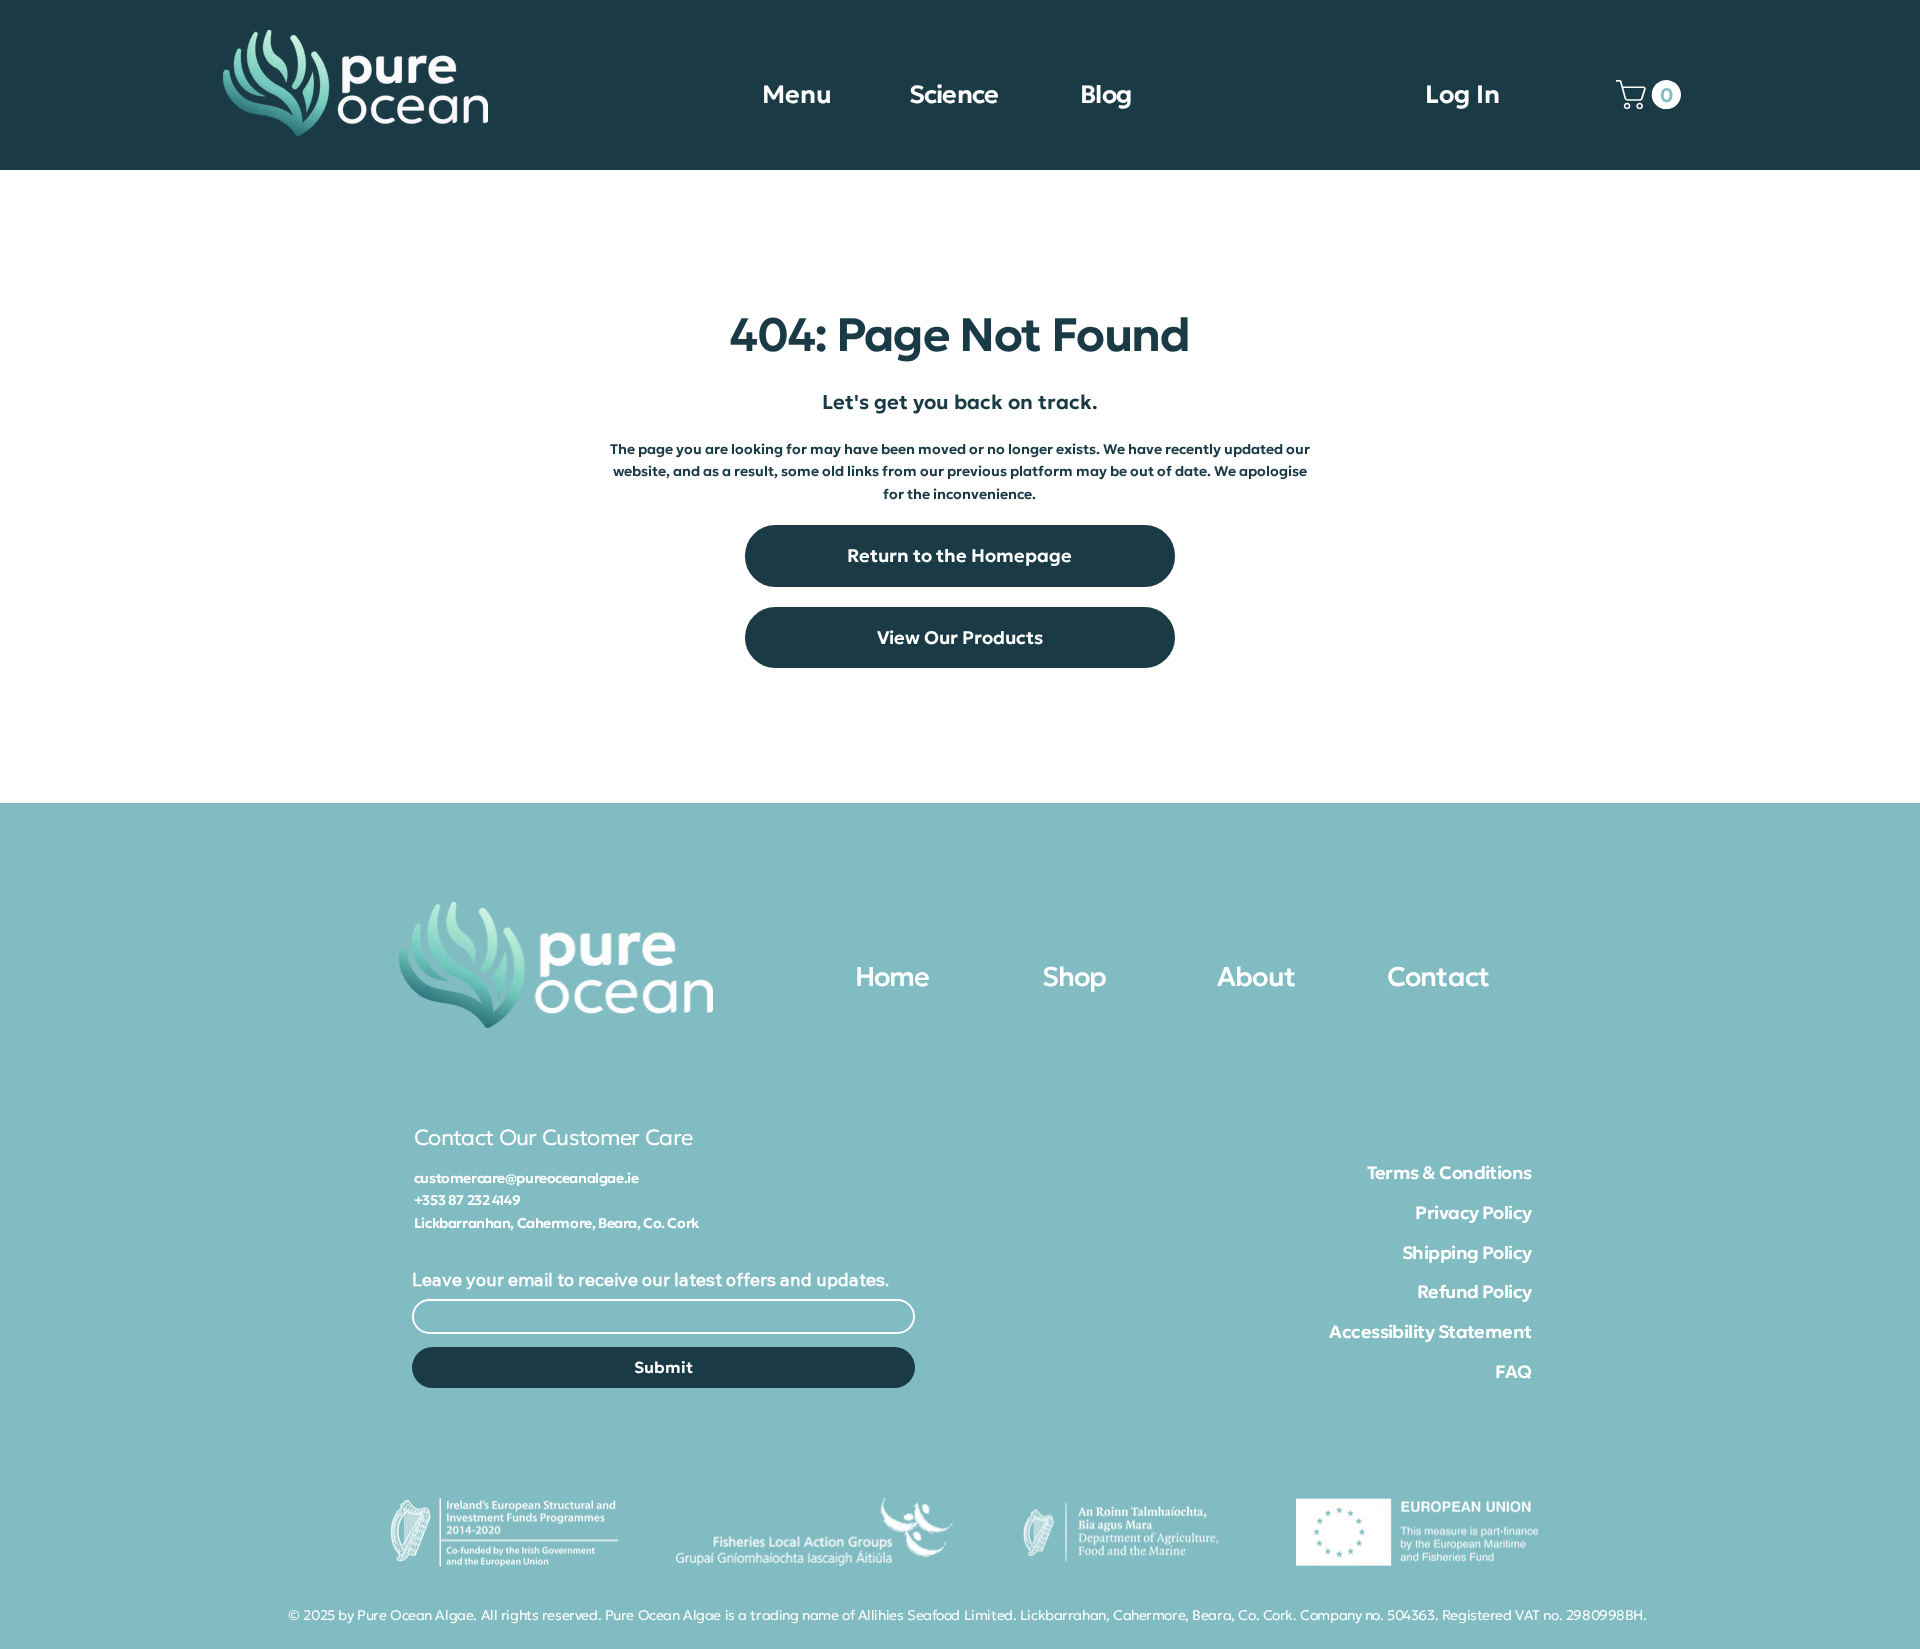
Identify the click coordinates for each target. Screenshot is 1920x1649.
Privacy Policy (1473, 1212)
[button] (1652, 94)
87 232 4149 (484, 1200)
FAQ (1513, 1371)
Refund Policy (1474, 1291)
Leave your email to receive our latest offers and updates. (650, 1280)
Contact (1438, 976)
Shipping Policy (1467, 1252)
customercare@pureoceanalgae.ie (526, 1178)
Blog (1105, 94)
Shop (1074, 976)
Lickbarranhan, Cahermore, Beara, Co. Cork (556, 1223)
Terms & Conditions (1449, 1172)
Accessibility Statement (1430, 1331)
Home (892, 976)
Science (954, 94)
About (1256, 976)
